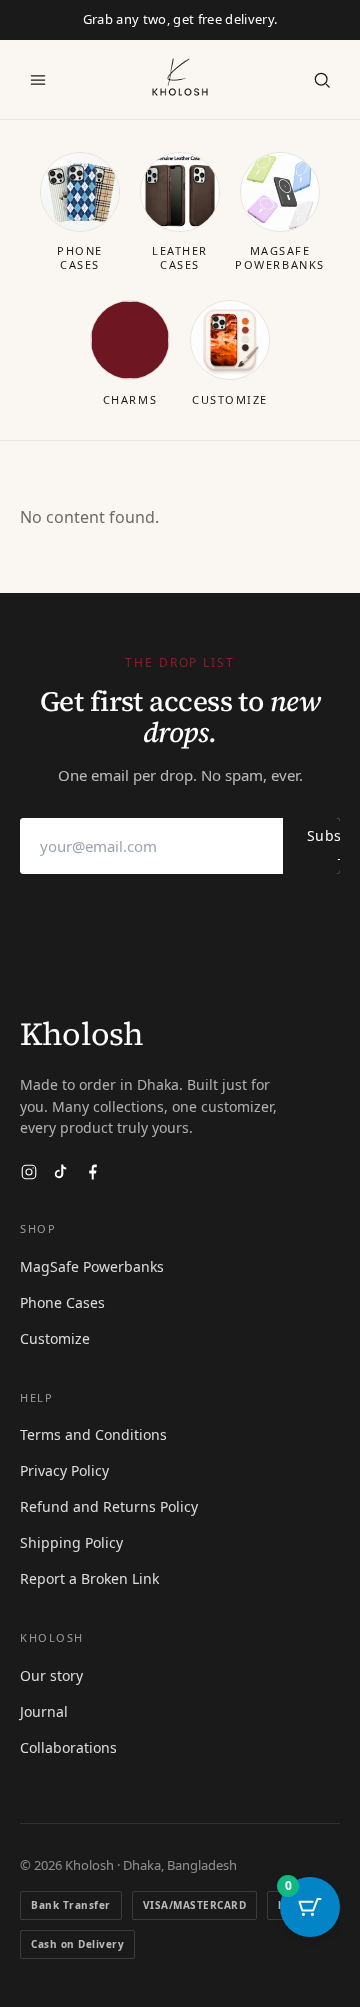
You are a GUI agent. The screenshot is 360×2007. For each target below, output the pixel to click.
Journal (44, 1711)
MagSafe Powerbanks (92, 1266)
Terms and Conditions (93, 1434)
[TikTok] (61, 1172)
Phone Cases (62, 1302)
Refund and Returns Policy (109, 1506)
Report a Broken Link (89, 1578)
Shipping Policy (71, 1542)
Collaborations (68, 1747)
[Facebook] (93, 1172)
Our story (51, 1675)
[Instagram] (29, 1172)
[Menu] (38, 80)
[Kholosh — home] (180, 77)
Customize (55, 1338)
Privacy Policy (64, 1470)
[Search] (322, 80)
